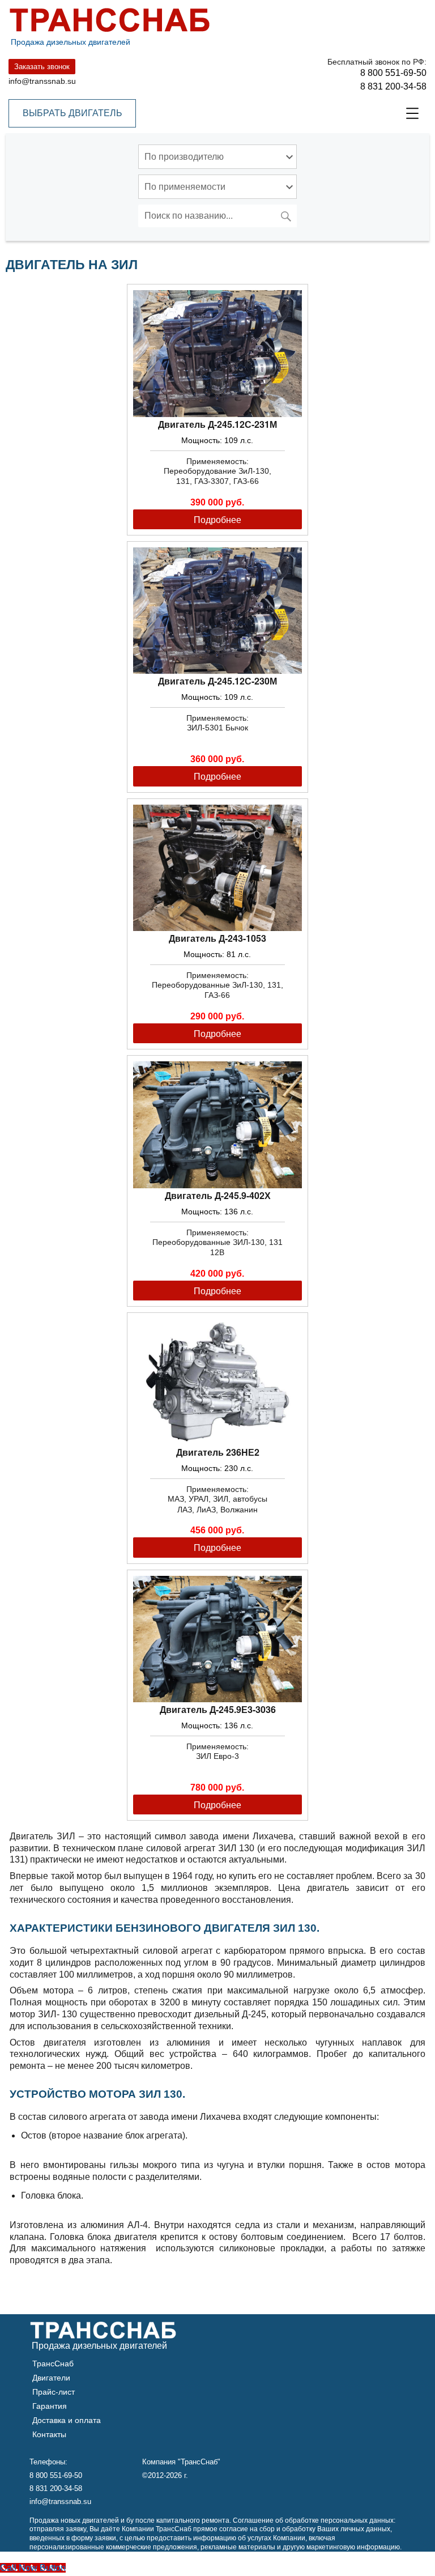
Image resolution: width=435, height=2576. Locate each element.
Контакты (49, 2434)
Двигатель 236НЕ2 (218, 1452)
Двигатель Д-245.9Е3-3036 (218, 1709)
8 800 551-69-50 (393, 73)
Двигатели (51, 2378)
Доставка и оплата (67, 2420)
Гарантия (50, 2406)
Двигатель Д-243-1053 (217, 938)
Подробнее (217, 519)
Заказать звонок (42, 67)
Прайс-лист (54, 2392)
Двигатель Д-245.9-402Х (218, 1195)
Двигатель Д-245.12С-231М (217, 424)
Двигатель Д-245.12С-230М (217, 681)
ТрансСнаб (53, 2364)
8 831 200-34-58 (393, 86)
